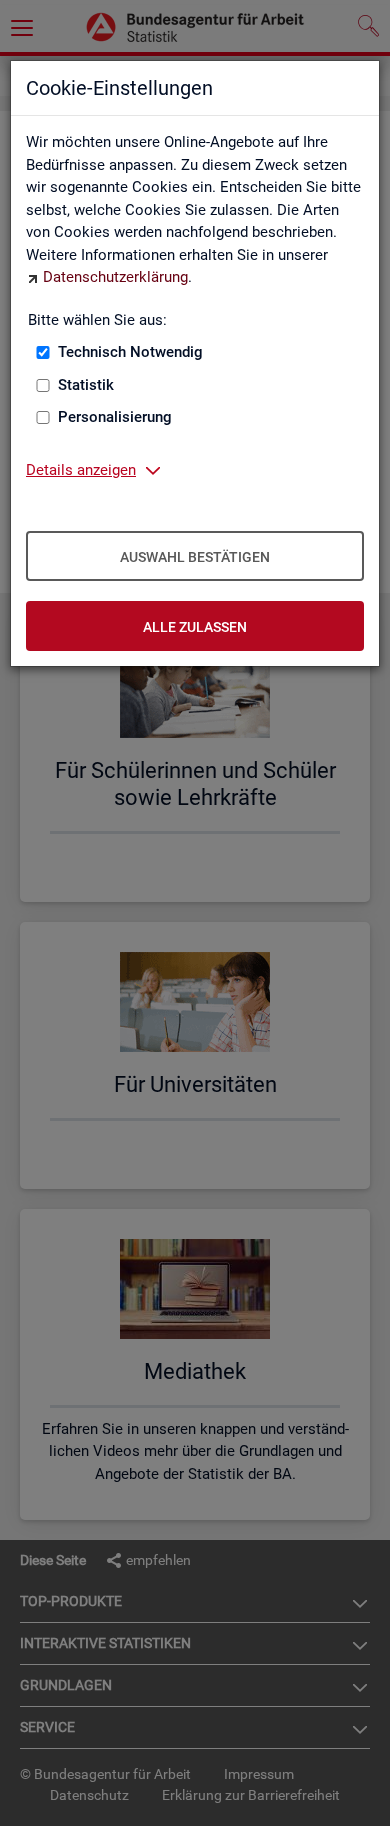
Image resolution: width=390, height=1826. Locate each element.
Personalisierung (115, 417)
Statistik (86, 385)
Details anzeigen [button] (81, 470)
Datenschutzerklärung (115, 277)
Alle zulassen (195, 627)
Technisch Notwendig (130, 352)
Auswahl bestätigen (195, 557)
